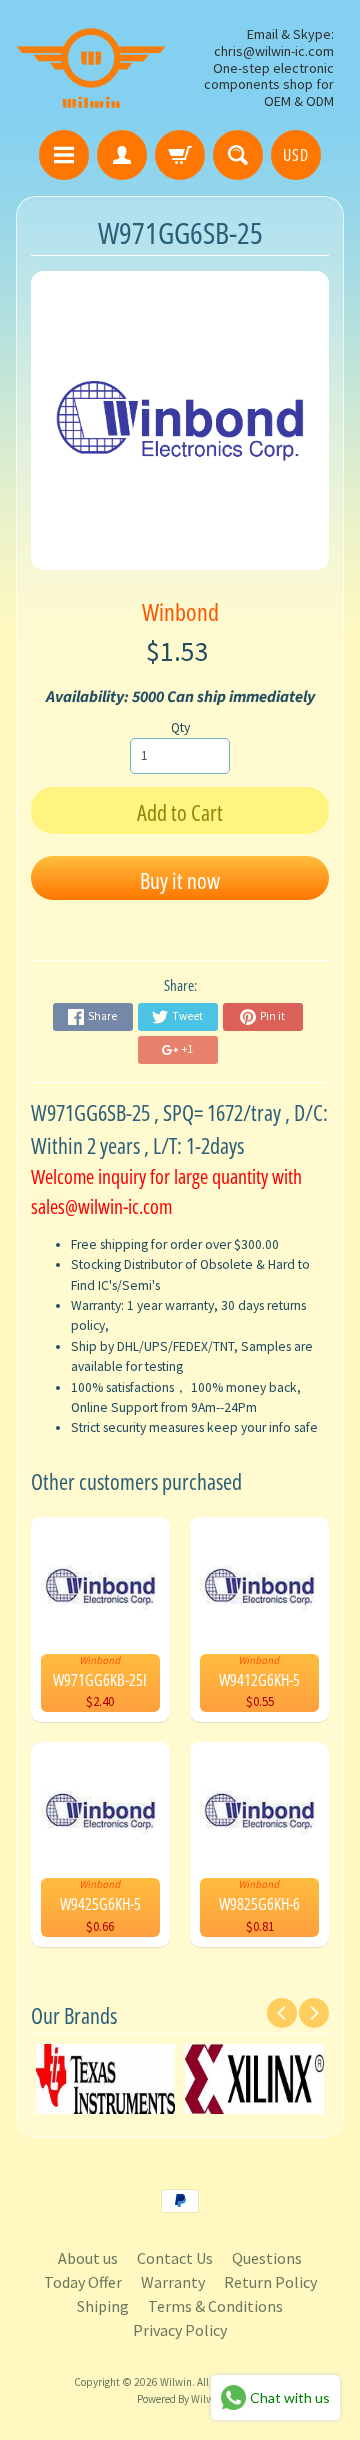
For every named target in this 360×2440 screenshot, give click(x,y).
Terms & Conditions (215, 2306)
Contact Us (175, 2258)
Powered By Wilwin (180, 2399)
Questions (267, 2258)
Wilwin (176, 2382)
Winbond (180, 611)
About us (88, 2258)
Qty (180, 727)
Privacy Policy (180, 2330)
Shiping (103, 2306)
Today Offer (83, 2282)
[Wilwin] (91, 68)
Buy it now (180, 880)
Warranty (173, 2282)
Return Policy (270, 2282)
